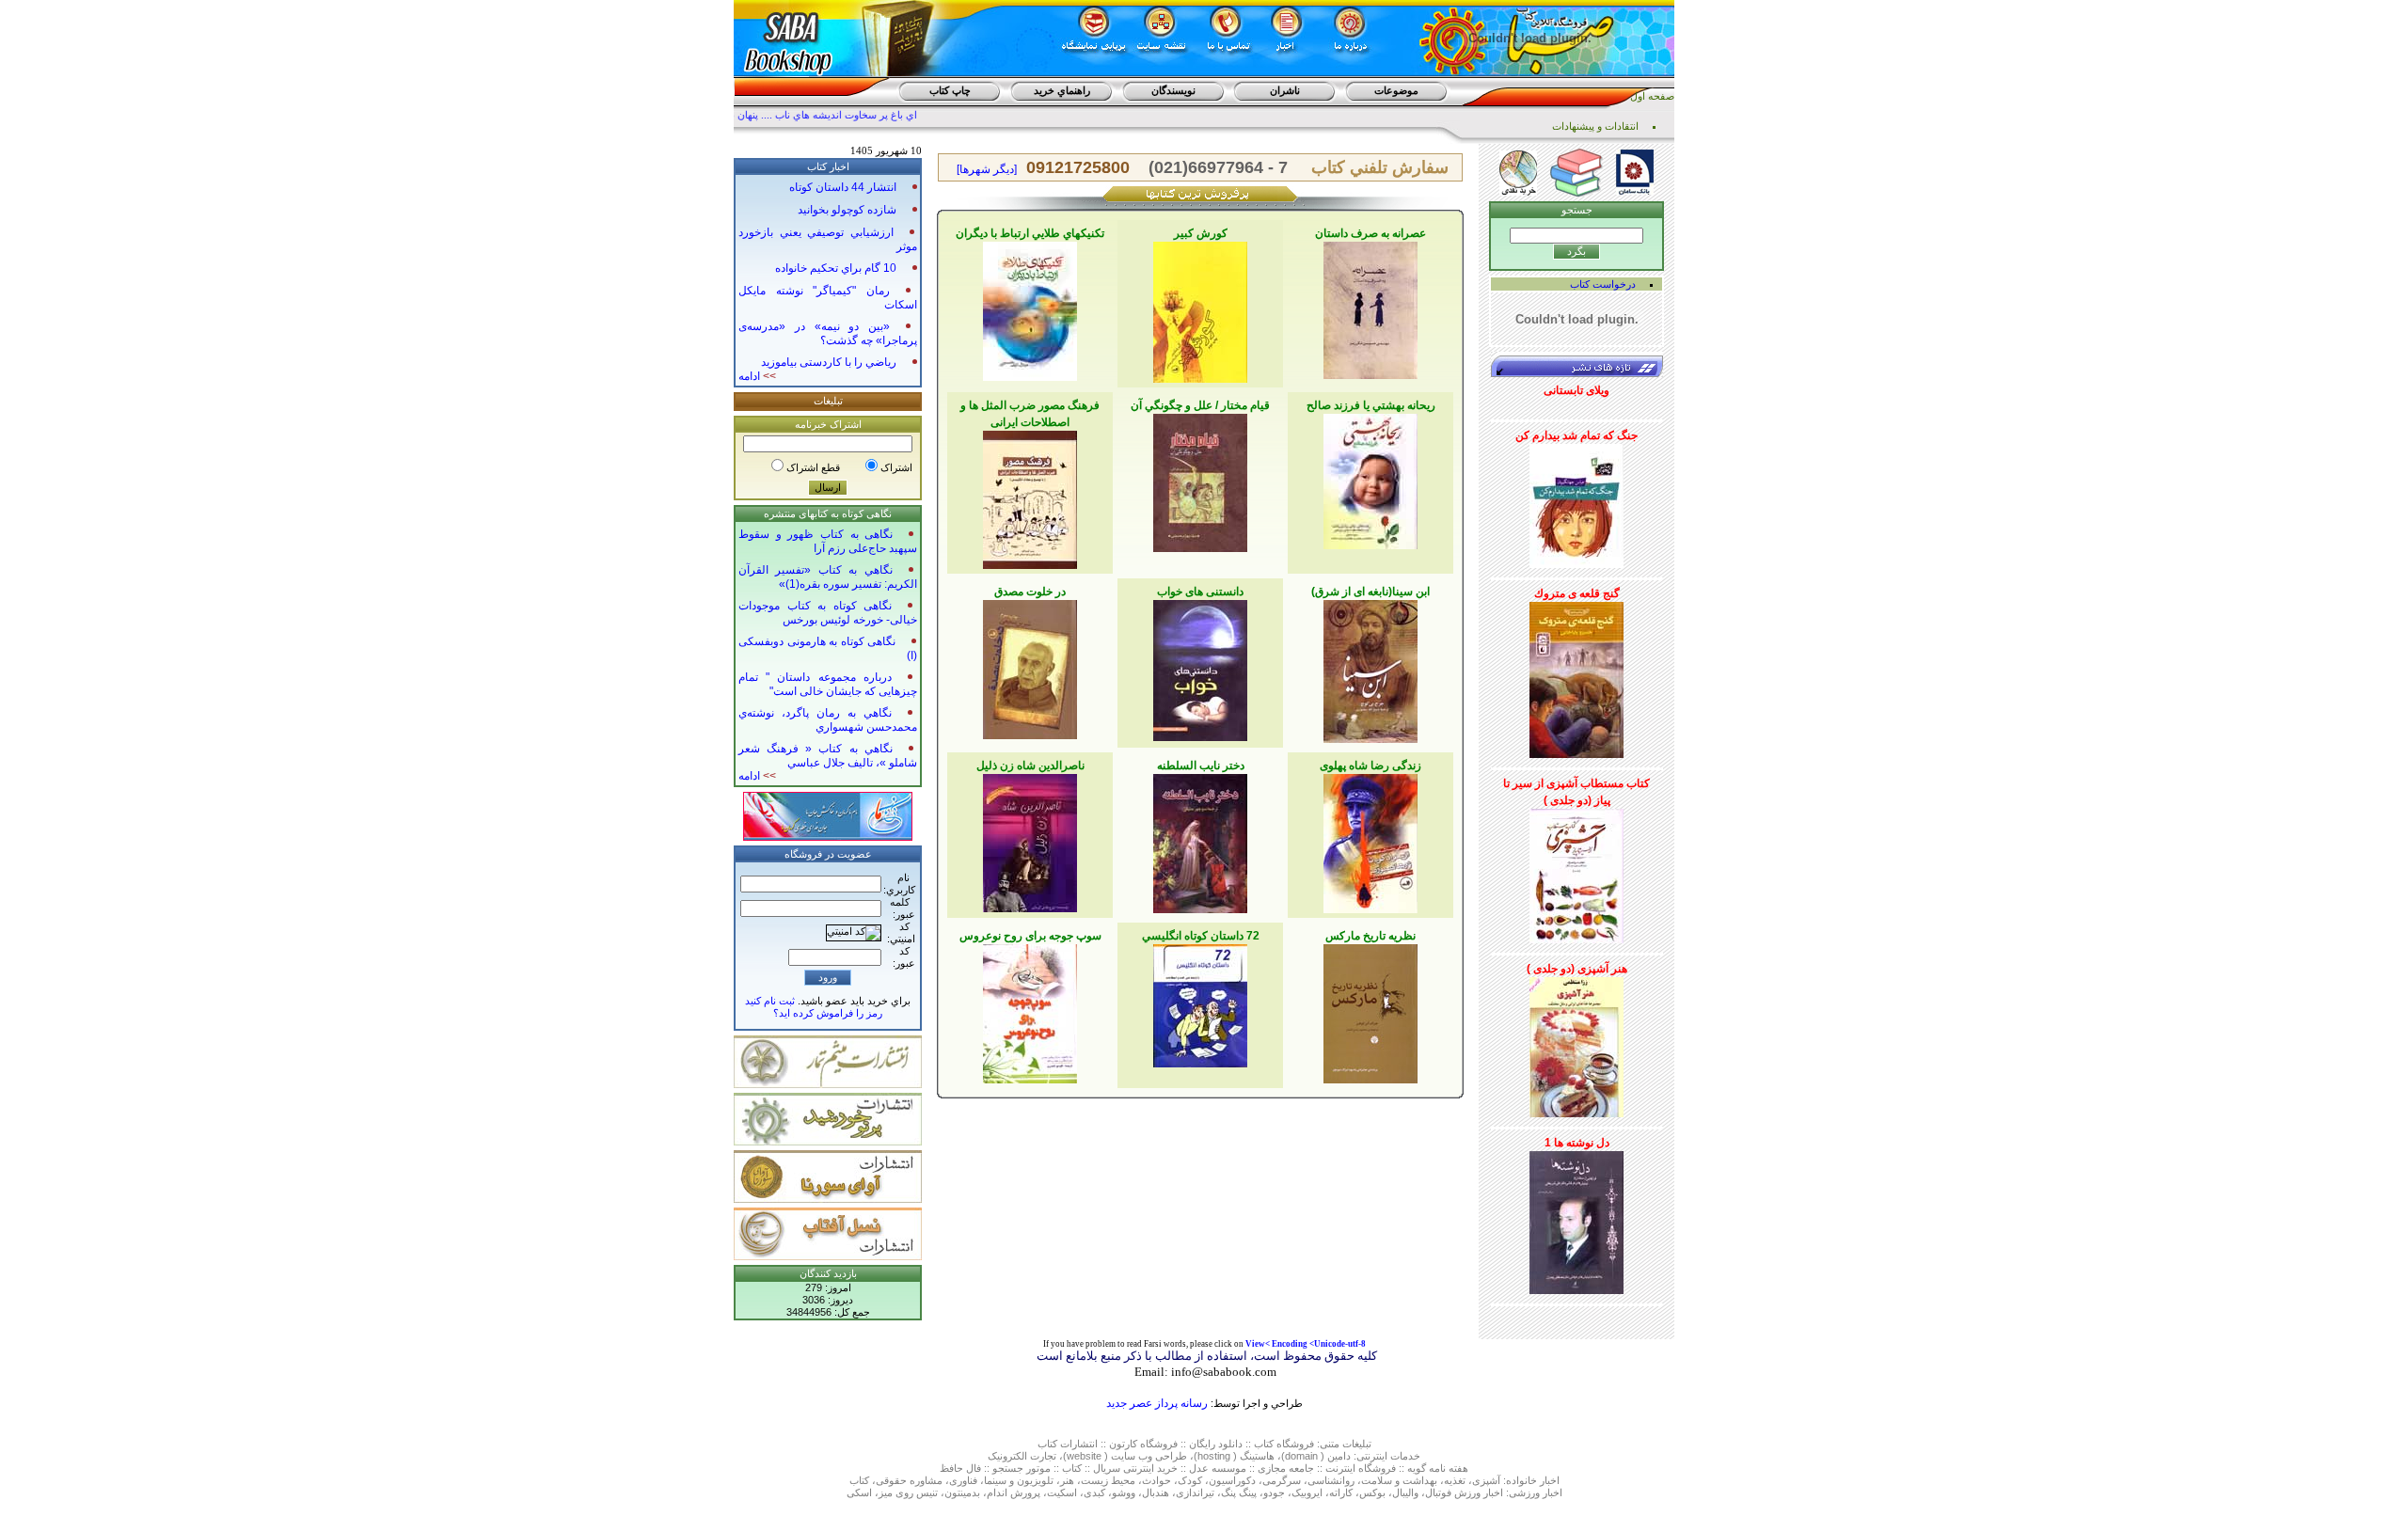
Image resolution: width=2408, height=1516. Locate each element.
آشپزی (1486, 1480)
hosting (1214, 1456)
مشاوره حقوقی (909, 1480)
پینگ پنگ (1239, 1492)
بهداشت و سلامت (1399, 1480)
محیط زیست (1108, 1480)
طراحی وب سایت (1149, 1456)
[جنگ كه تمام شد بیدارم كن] (1576, 502)
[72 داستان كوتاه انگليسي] (1200, 1003)
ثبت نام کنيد (770, 1001)
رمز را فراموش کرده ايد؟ (828, 1013)
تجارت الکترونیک (1022, 1456)
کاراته (1341, 1492)
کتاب (1047, 1444)
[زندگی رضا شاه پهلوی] (1370, 840)
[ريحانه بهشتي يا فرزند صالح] (1370, 478)
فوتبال (1438, 1492)
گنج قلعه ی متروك (1577, 593)
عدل (1199, 1468)
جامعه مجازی (1286, 1468)
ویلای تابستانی (1576, 390)
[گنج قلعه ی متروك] (1576, 676)
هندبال (1156, 1492)
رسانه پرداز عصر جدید (1157, 1403)
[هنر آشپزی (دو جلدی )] (1576, 1044)
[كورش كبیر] (1200, 308)
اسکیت (1062, 1492)
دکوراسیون (1232, 1480)
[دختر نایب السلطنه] (1200, 840)
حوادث (1156, 1480)
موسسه (1229, 1468)
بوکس (1372, 1492)
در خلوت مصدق (1030, 592)
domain (1301, 1456)
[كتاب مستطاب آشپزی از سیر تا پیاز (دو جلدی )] (1576, 873)
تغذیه (1455, 1480)
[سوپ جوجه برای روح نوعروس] (1030, 1010)
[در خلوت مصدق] (1030, 666)
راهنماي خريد (1062, 90)
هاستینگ (1257, 1456)
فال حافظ (960, 1468)
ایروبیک (1307, 1492)
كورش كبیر (1201, 233)
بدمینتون (962, 1492)
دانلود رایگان (1216, 1444)
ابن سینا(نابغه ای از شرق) (1370, 592)
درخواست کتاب (1603, 284)
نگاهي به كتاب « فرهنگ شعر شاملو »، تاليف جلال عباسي (828, 756)
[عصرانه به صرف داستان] (1370, 307)
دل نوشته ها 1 (1577, 1143)
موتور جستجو (1022, 1468)
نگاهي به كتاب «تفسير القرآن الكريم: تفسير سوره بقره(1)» (828, 577)
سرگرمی (1282, 1480)
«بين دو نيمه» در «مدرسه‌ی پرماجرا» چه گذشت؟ (828, 333)
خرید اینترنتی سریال (1135, 1468)
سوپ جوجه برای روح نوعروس (1030, 936)
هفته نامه (1449, 1468)
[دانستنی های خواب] (1200, 667)
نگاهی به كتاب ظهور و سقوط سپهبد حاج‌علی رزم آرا (828, 541)
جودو (1274, 1492)
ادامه (757, 376)
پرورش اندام (1014, 1492)
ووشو (1124, 1492)
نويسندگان (1173, 90)
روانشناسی (1331, 1480)
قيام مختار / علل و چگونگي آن (1200, 405)
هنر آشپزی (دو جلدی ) (1577, 969)
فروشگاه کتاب (1284, 1444)
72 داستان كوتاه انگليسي (1201, 936)
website (1084, 1456)
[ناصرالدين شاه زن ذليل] (1030, 840)
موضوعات (1396, 90)
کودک (1190, 1480)
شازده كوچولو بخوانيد (847, 210)
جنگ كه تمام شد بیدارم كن (1576, 435)
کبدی (1094, 1492)
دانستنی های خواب (1200, 592)
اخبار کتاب (828, 166)
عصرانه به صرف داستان (1370, 233)
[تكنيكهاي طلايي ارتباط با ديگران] (1030, 308)
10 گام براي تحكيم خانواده (836, 268)
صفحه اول (1652, 96)
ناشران (1285, 90)
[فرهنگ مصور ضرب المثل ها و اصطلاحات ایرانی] (1030, 497)
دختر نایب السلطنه (1201, 766)
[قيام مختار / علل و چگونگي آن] (1200, 480)
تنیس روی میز (908, 1492)
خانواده (1521, 1480)
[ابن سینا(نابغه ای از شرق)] (1370, 668)
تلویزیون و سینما (1019, 1480)
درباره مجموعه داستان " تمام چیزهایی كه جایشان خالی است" (828, 684)
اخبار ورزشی (1536, 1492)
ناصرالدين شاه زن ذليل (1030, 766)
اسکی (859, 1492)
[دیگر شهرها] (987, 169)
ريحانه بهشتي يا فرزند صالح (1371, 405)
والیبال (1405, 1492)
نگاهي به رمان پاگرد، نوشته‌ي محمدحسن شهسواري (828, 720)
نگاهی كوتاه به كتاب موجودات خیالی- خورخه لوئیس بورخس (828, 613)
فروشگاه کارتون (1143, 1444)
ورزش (1467, 1492)
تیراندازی (1195, 1492)
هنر (1067, 1480)
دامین (1339, 1456)
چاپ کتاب (950, 90)
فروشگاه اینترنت (1361, 1468)
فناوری (963, 1480)
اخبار (1550, 1480)
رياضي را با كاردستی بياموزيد (829, 362)
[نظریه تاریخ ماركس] (1370, 1010)
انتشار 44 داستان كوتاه (843, 187)
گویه (1417, 1468)
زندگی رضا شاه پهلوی (1370, 766)
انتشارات (1079, 1444)
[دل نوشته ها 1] (1576, 1219)
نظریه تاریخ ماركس (1370, 936)
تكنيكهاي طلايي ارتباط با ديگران (1030, 233)
